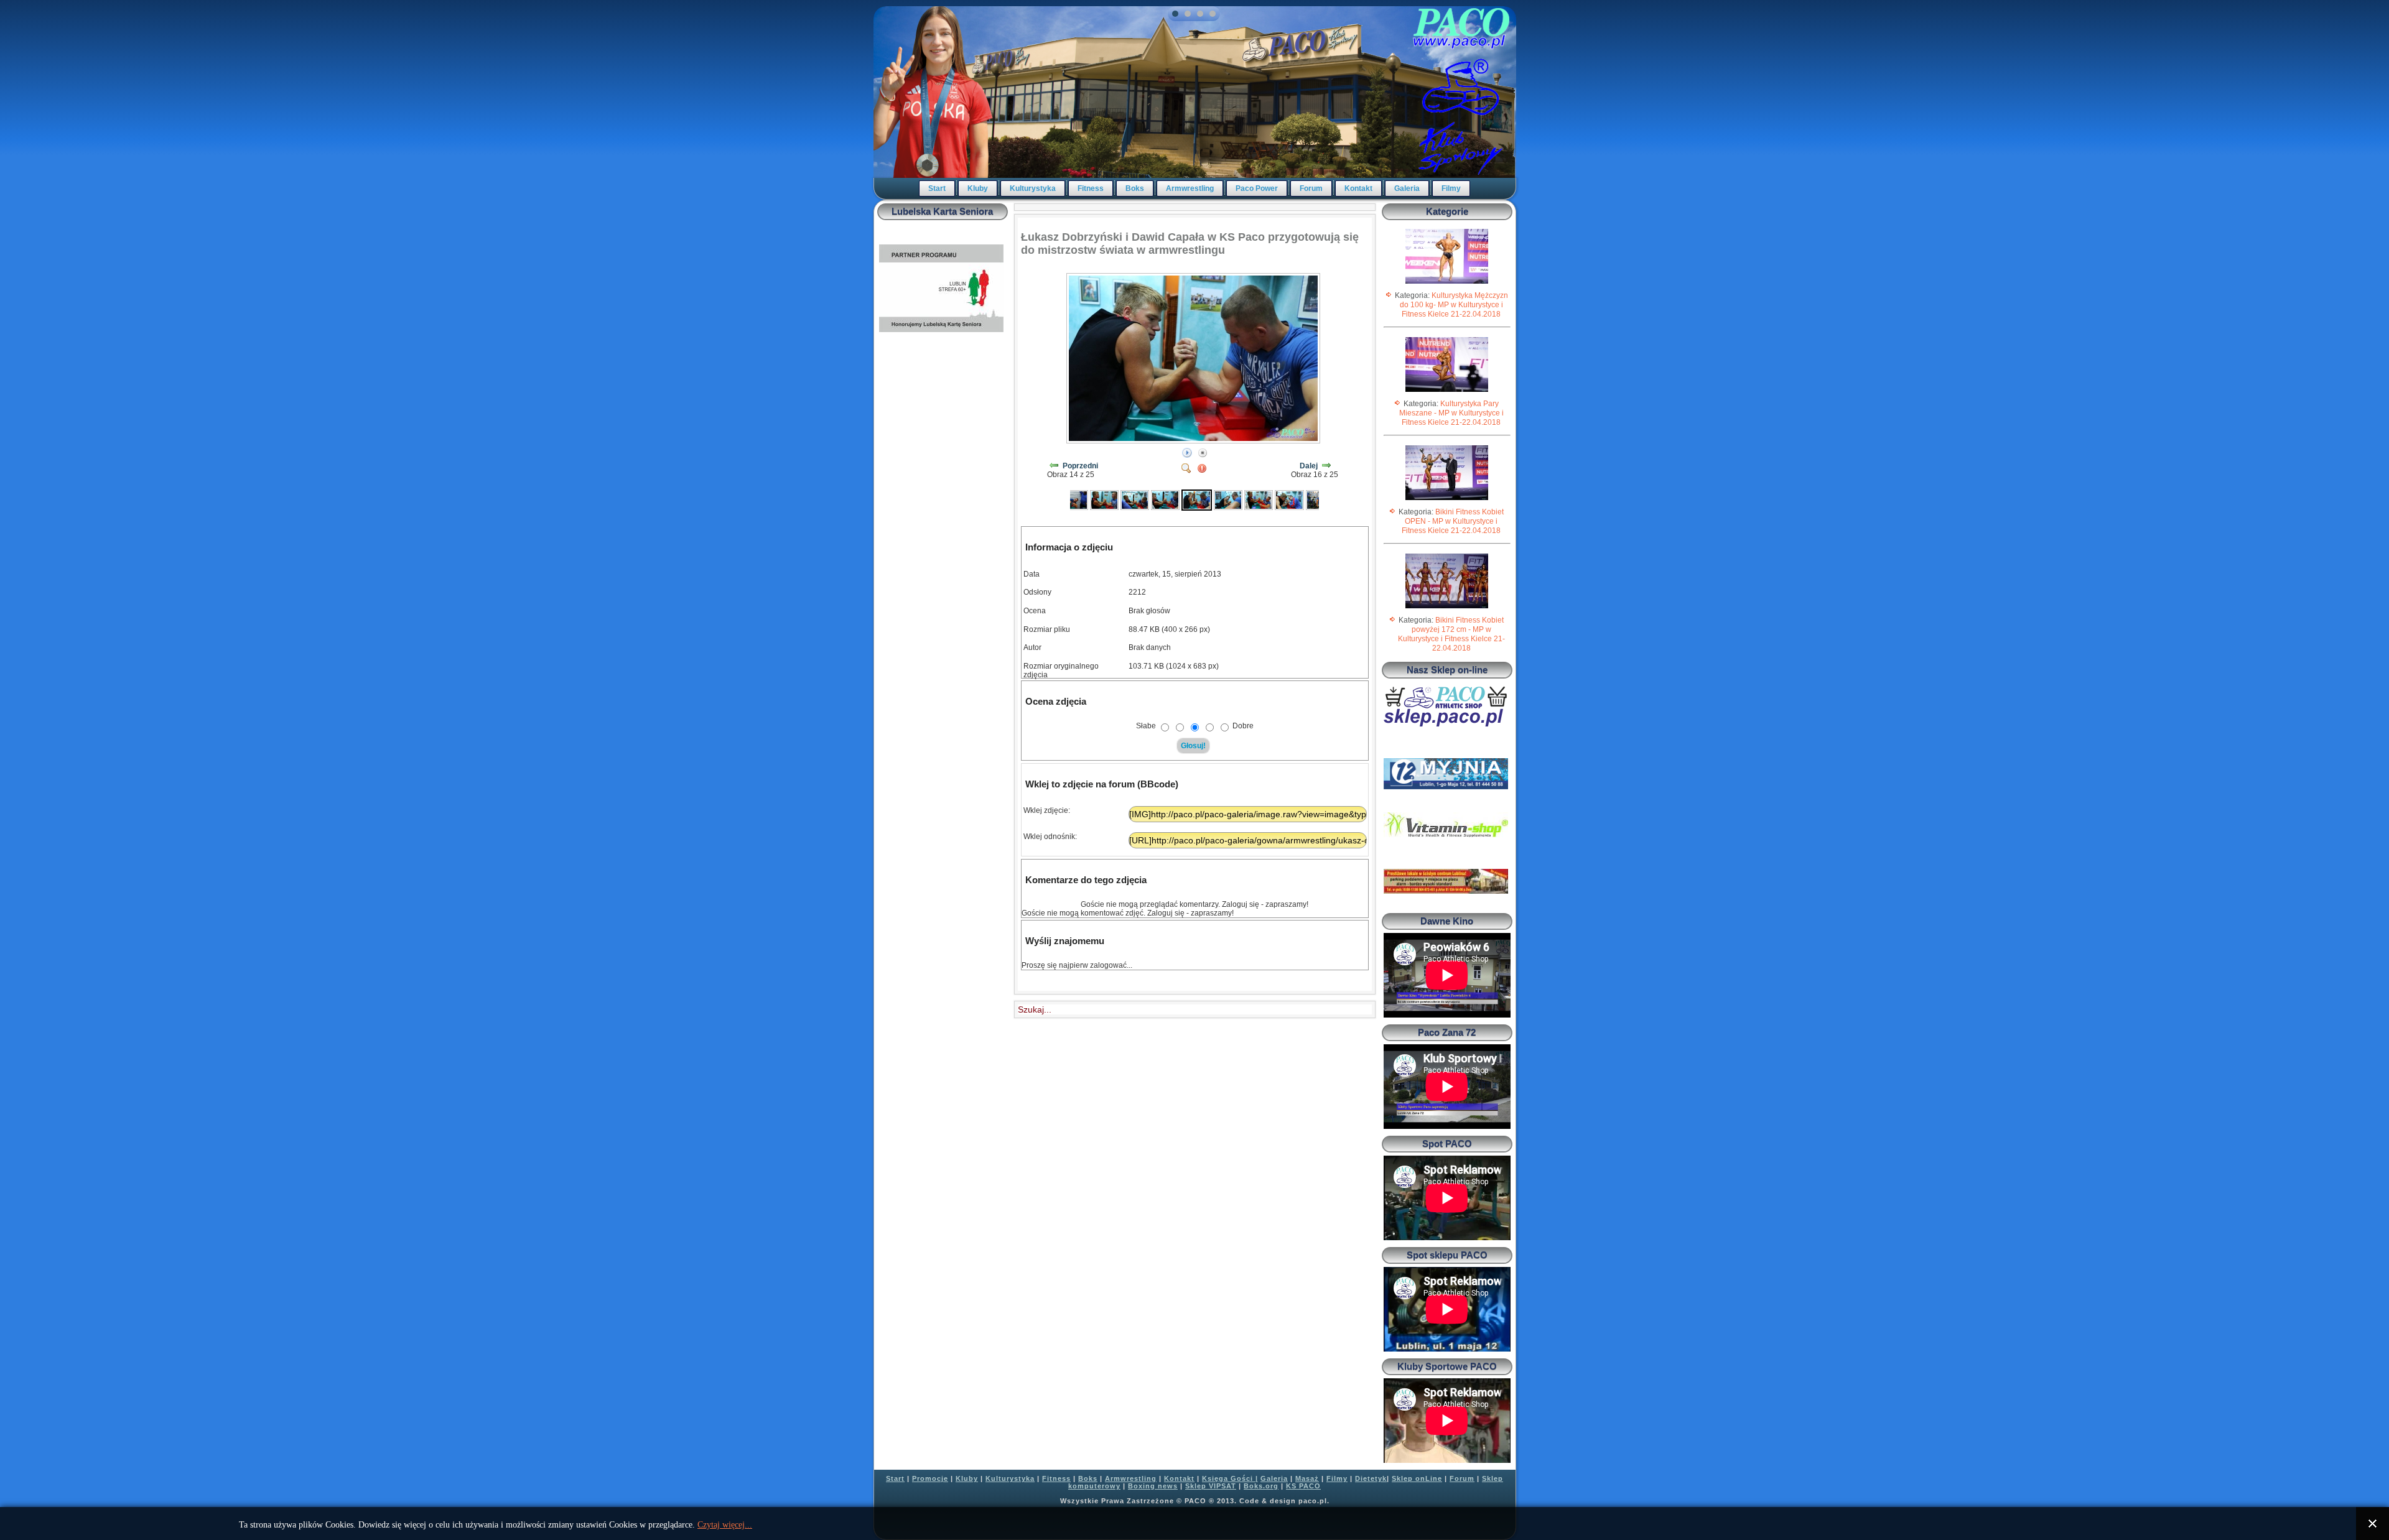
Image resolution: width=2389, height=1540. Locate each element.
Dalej (1309, 466)
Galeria (1407, 188)
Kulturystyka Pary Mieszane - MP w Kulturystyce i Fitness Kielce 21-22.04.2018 (1451, 413)
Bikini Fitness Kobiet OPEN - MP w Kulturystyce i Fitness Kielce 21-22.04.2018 (1453, 521)
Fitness (1091, 188)
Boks (1135, 188)
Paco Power (1257, 188)
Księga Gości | (1230, 1478)
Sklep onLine (1417, 1478)
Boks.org (1261, 1486)
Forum (1311, 188)
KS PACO (1303, 1486)
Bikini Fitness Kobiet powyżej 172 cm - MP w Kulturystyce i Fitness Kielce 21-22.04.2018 (1451, 634)
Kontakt (1358, 188)
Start (937, 188)
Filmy (1451, 188)
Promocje (930, 1478)
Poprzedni (1080, 466)
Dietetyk (1371, 1478)
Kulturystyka (1033, 188)
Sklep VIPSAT (1211, 1486)
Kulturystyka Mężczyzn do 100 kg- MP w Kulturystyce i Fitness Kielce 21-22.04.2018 (1454, 305)
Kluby (978, 188)
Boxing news (1153, 1486)
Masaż (1307, 1478)
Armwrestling (1190, 188)
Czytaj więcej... (725, 1525)
